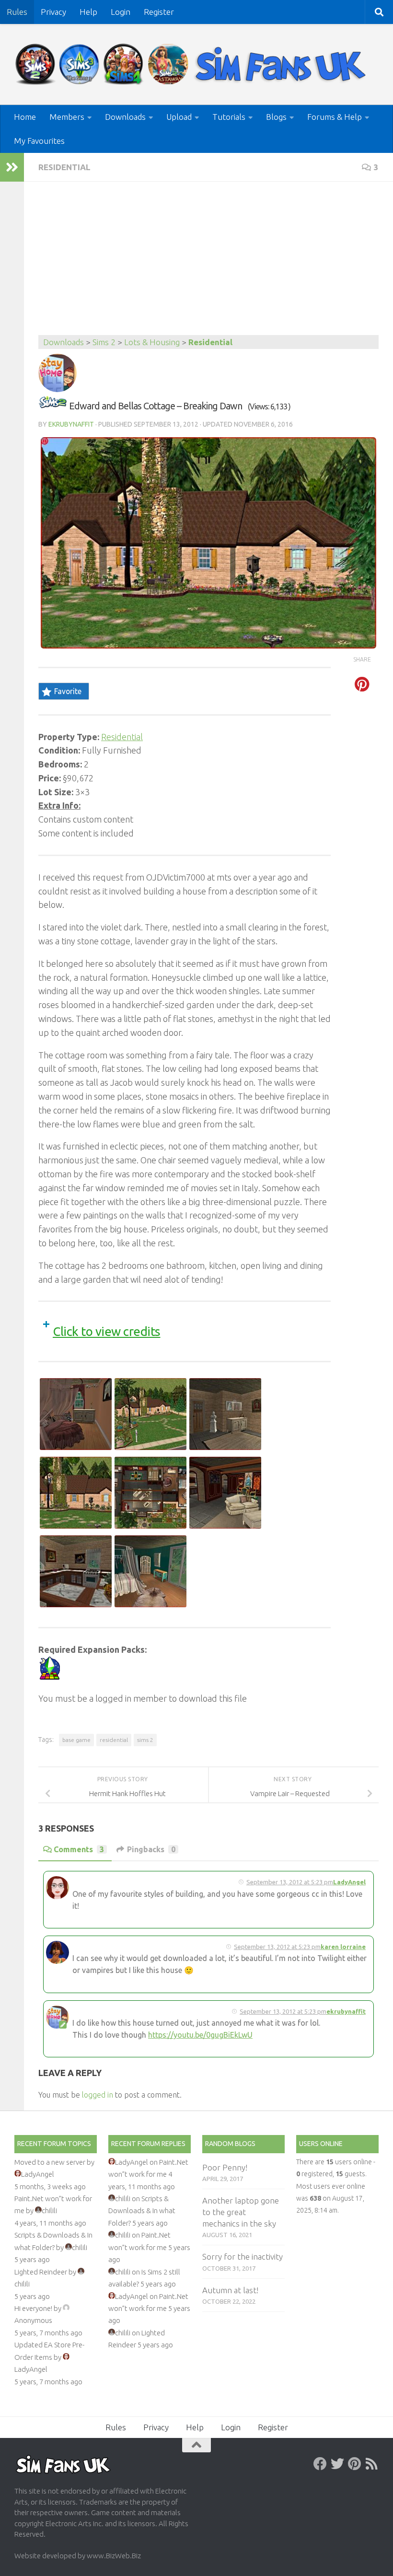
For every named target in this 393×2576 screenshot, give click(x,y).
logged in (98, 2095)
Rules (17, 12)
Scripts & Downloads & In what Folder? (142, 2211)
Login (121, 12)
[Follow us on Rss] (372, 2464)
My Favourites (39, 141)
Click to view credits (107, 1331)
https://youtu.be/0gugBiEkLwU (200, 2035)
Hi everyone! (33, 2308)
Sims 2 (104, 342)
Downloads (125, 117)
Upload (179, 117)
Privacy (53, 12)
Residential (64, 167)
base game (76, 1740)
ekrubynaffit (71, 424)
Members (67, 117)
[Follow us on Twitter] (337, 2464)
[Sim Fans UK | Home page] (193, 64)
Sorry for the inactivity (243, 2257)
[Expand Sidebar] (12, 167)
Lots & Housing (152, 342)
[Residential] (53, 406)
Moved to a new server (50, 2162)
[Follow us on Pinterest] (355, 2464)
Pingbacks (151, 1849)
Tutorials (229, 117)
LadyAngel (349, 1882)
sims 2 (145, 1740)
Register (159, 12)
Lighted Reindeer (41, 2272)
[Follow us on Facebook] (320, 2464)
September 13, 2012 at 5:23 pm (290, 1882)
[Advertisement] (208, 263)
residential (114, 1740)
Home (25, 117)
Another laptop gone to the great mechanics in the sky (241, 2212)
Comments (79, 1849)
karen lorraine (343, 1947)
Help (88, 12)
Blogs (276, 117)
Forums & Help (335, 117)
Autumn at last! (230, 2290)
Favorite (68, 691)
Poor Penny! (225, 2167)
